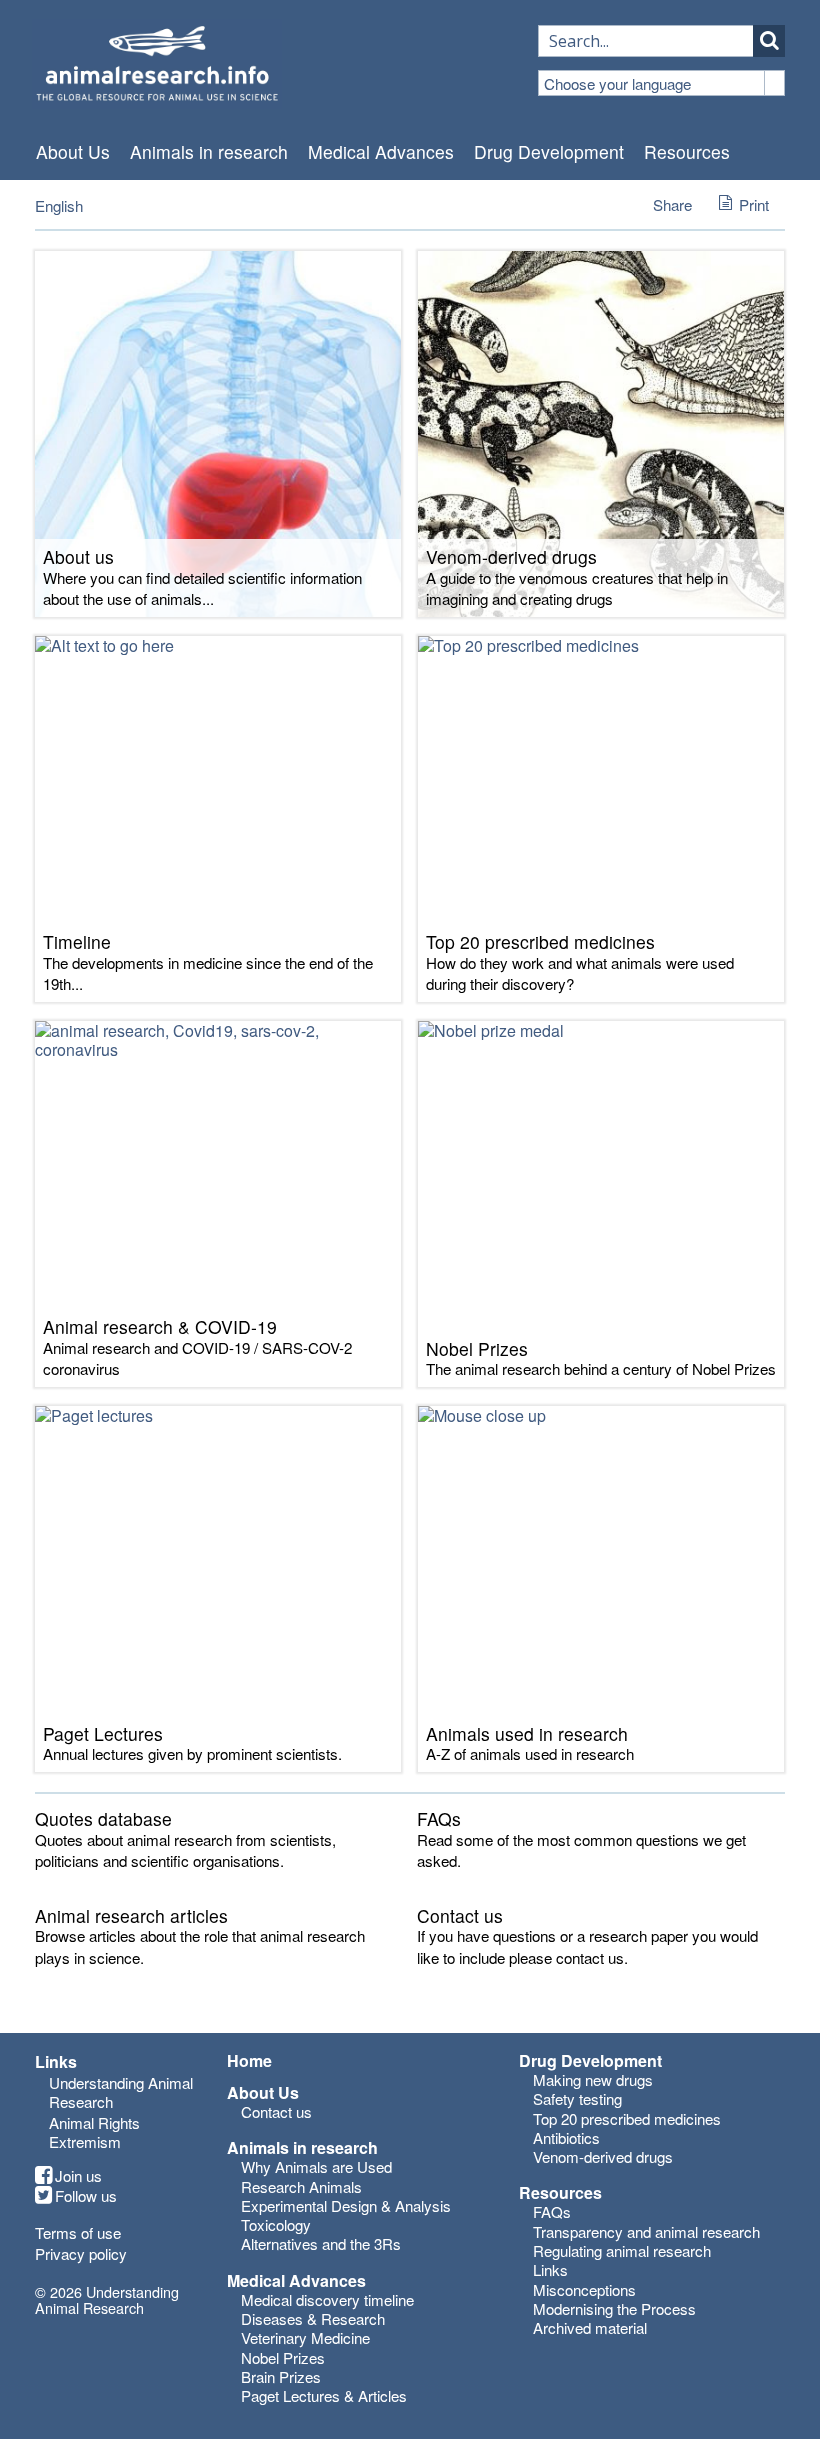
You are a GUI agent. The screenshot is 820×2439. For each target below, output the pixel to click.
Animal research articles (131, 1915)
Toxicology (276, 2224)
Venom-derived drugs (603, 2156)
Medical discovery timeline (327, 2299)
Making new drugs (593, 2079)
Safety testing (577, 2098)
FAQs (439, 1818)
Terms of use (78, 2232)
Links (550, 2269)
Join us (78, 2176)
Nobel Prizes (283, 2357)
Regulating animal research (622, 2250)
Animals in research (209, 152)
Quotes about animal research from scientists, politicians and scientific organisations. (185, 1850)
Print (754, 204)
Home (249, 2061)
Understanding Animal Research (121, 2092)
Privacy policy (81, 2253)
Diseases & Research (313, 2318)
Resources (687, 152)
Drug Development (549, 152)
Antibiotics (566, 2137)
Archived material (590, 2327)
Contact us (460, 1915)
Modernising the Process (614, 2308)
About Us (73, 152)
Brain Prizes (281, 2376)
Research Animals (301, 2186)
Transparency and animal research (646, 2231)
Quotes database (103, 1818)
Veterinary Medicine (305, 2337)
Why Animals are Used (316, 2166)
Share (672, 204)
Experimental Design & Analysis (346, 2205)
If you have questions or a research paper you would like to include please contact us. (587, 1946)
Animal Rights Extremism (94, 2132)
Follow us (86, 2196)
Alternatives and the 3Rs (321, 2243)
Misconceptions (584, 2289)
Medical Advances (381, 152)
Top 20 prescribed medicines (627, 2118)
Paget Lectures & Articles (324, 2395)
